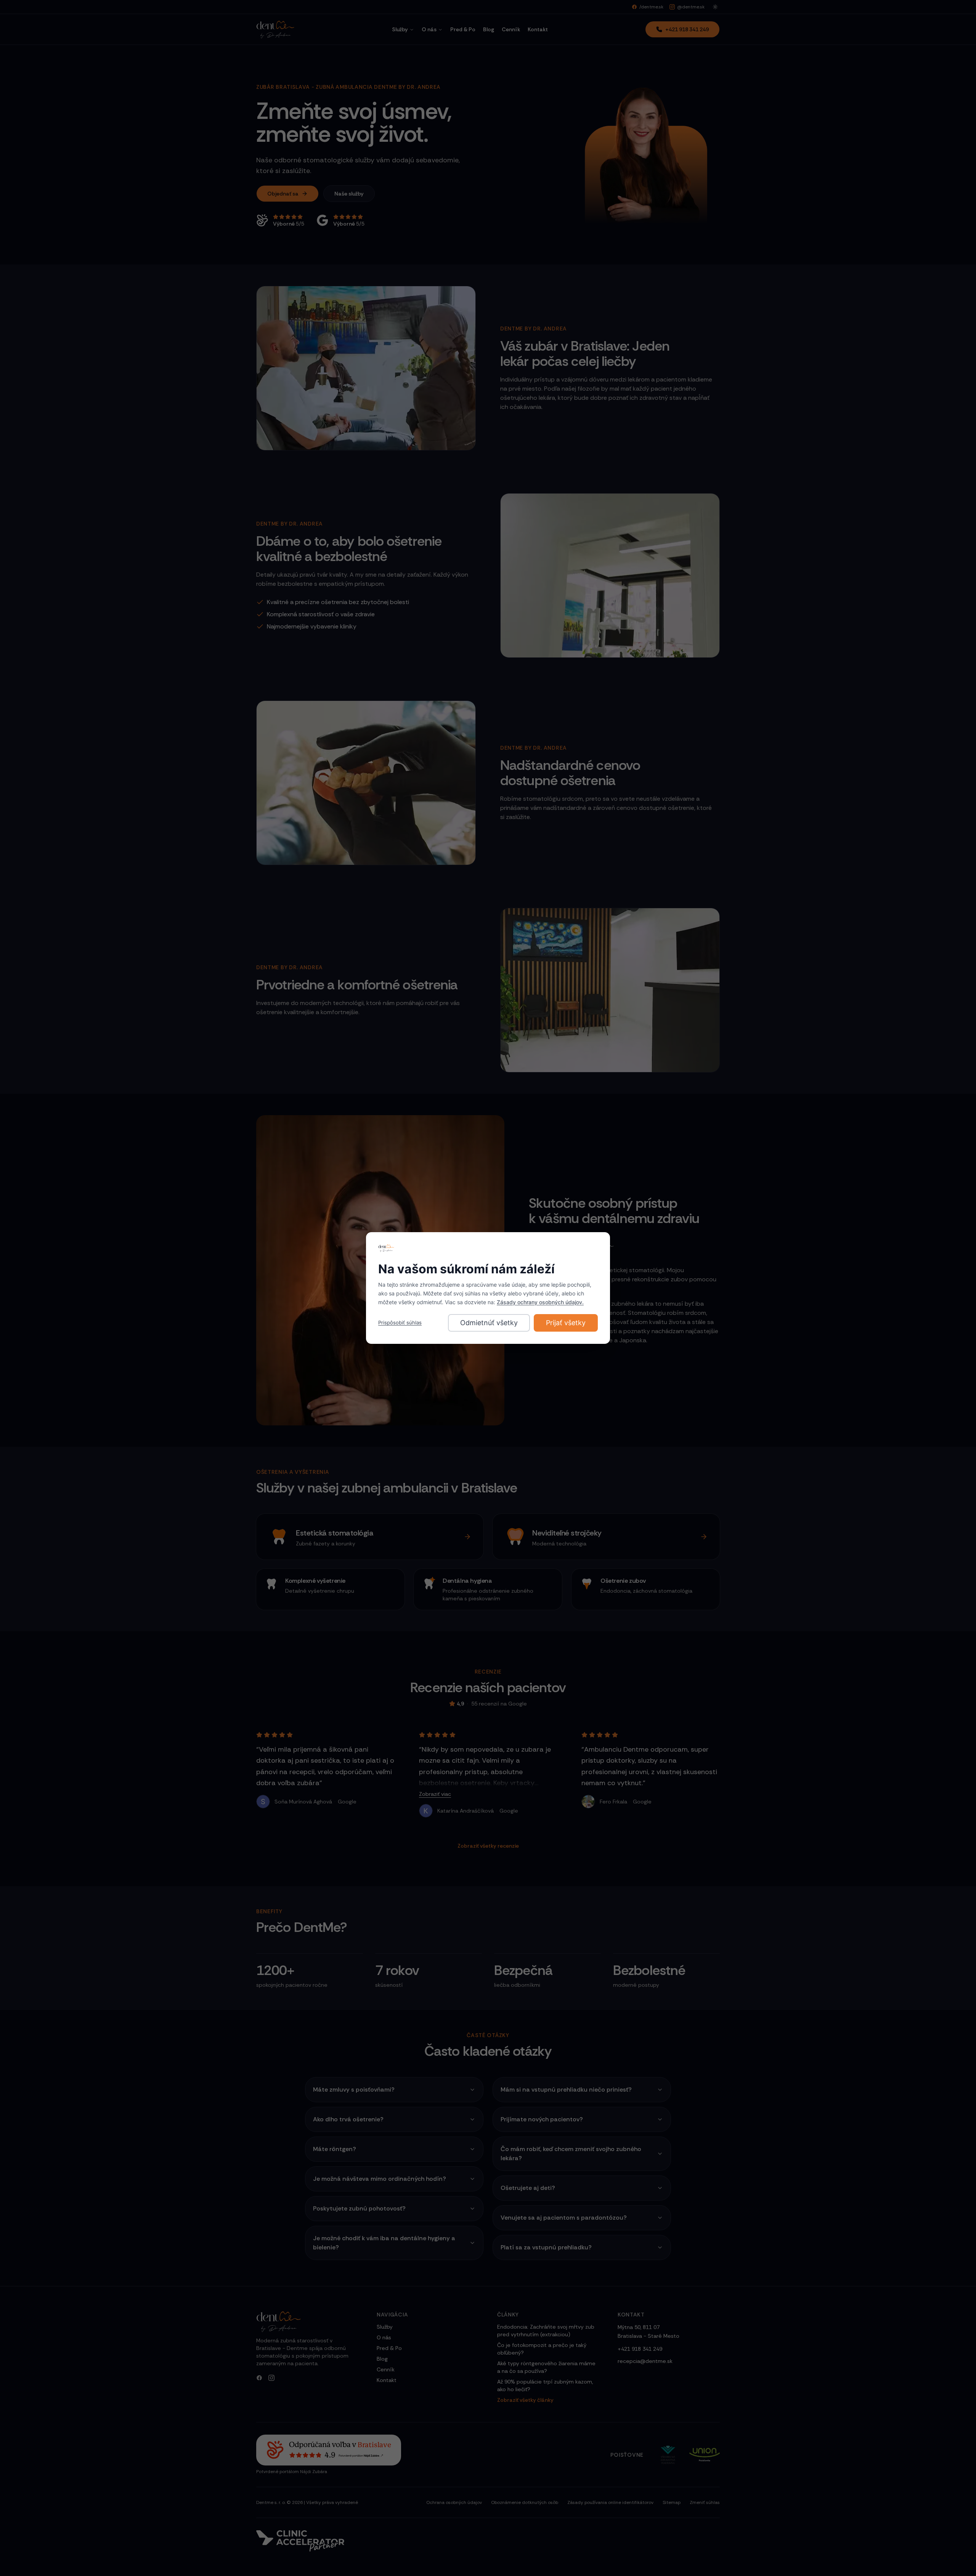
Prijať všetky (566, 1323)
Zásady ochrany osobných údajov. (540, 1302)
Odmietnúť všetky (489, 1323)
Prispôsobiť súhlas (400, 1322)
